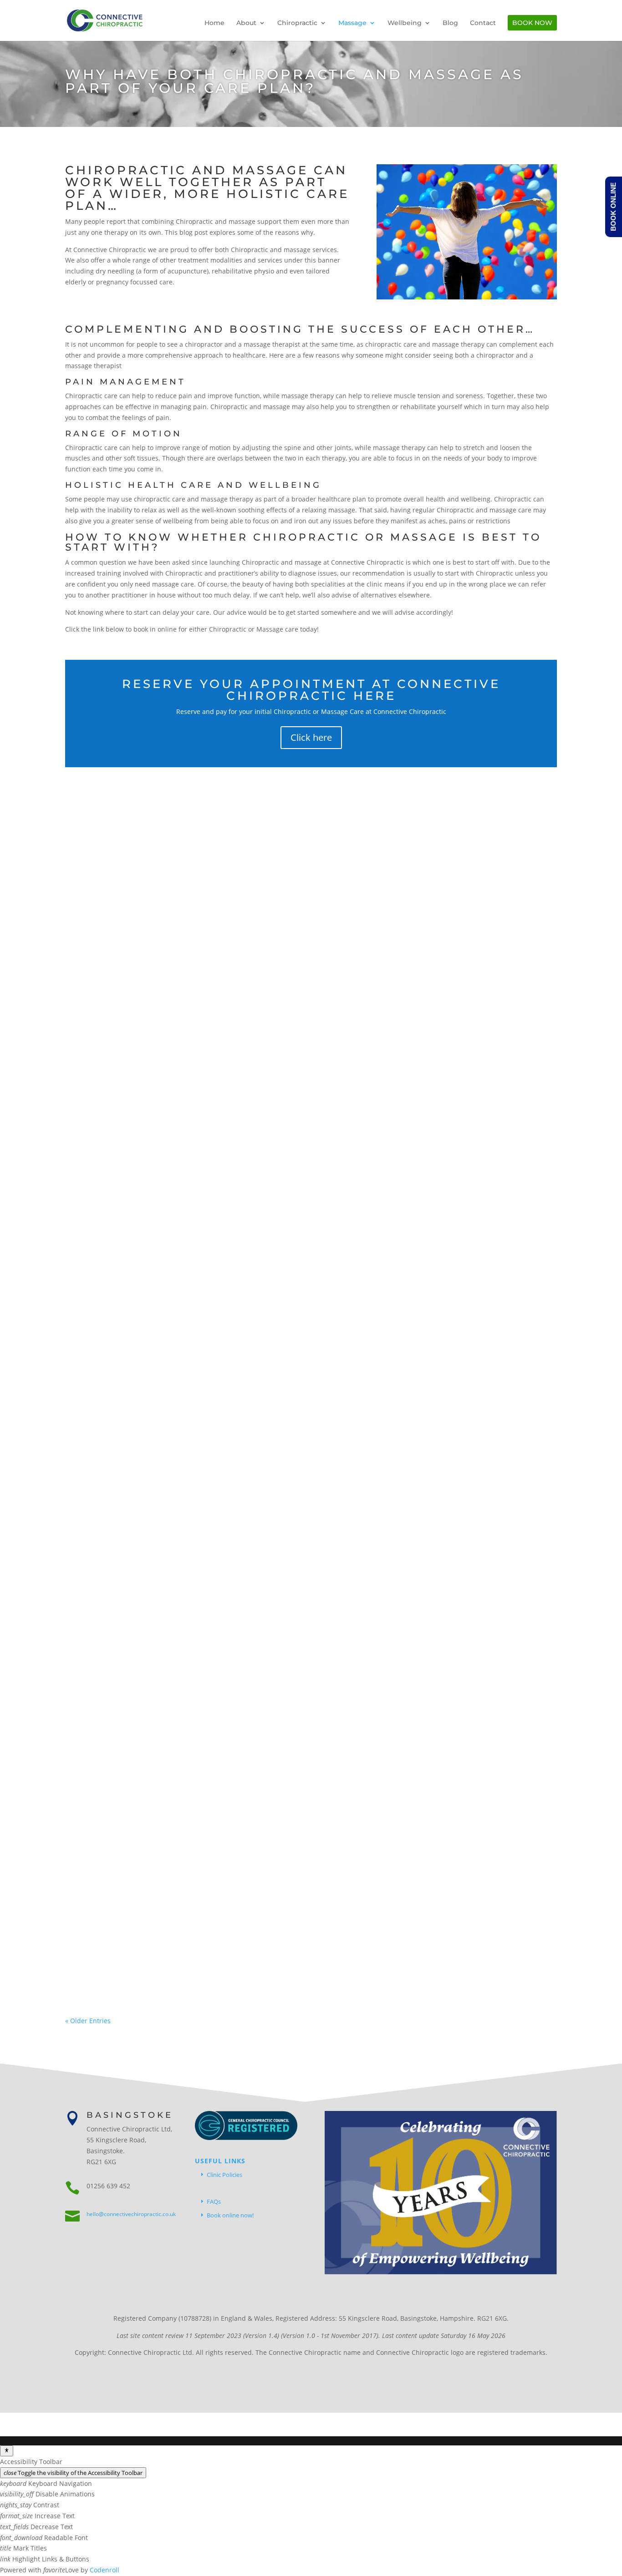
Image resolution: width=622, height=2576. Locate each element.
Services (254, 1131)
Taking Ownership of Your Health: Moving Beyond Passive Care (296, 1933)
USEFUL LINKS (220, 2161)
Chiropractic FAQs (211, 1131)
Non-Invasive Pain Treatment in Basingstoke (230, 1524)
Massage (352, 23)
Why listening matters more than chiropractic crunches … (283, 1117)
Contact (483, 23)
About (246, 23)
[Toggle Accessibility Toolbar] (7, 2451)
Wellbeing (405, 23)
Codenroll (105, 2570)
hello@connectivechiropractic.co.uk (131, 2214)
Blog (450, 23)
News (248, 1538)
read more (90, 1173)
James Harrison (107, 1131)
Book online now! (230, 2215)
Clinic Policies (224, 2175)
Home (214, 23)
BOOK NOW (532, 23)
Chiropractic (297, 23)
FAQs (214, 2201)
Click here (311, 737)
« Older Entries (88, 2021)
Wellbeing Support (298, 1131)
